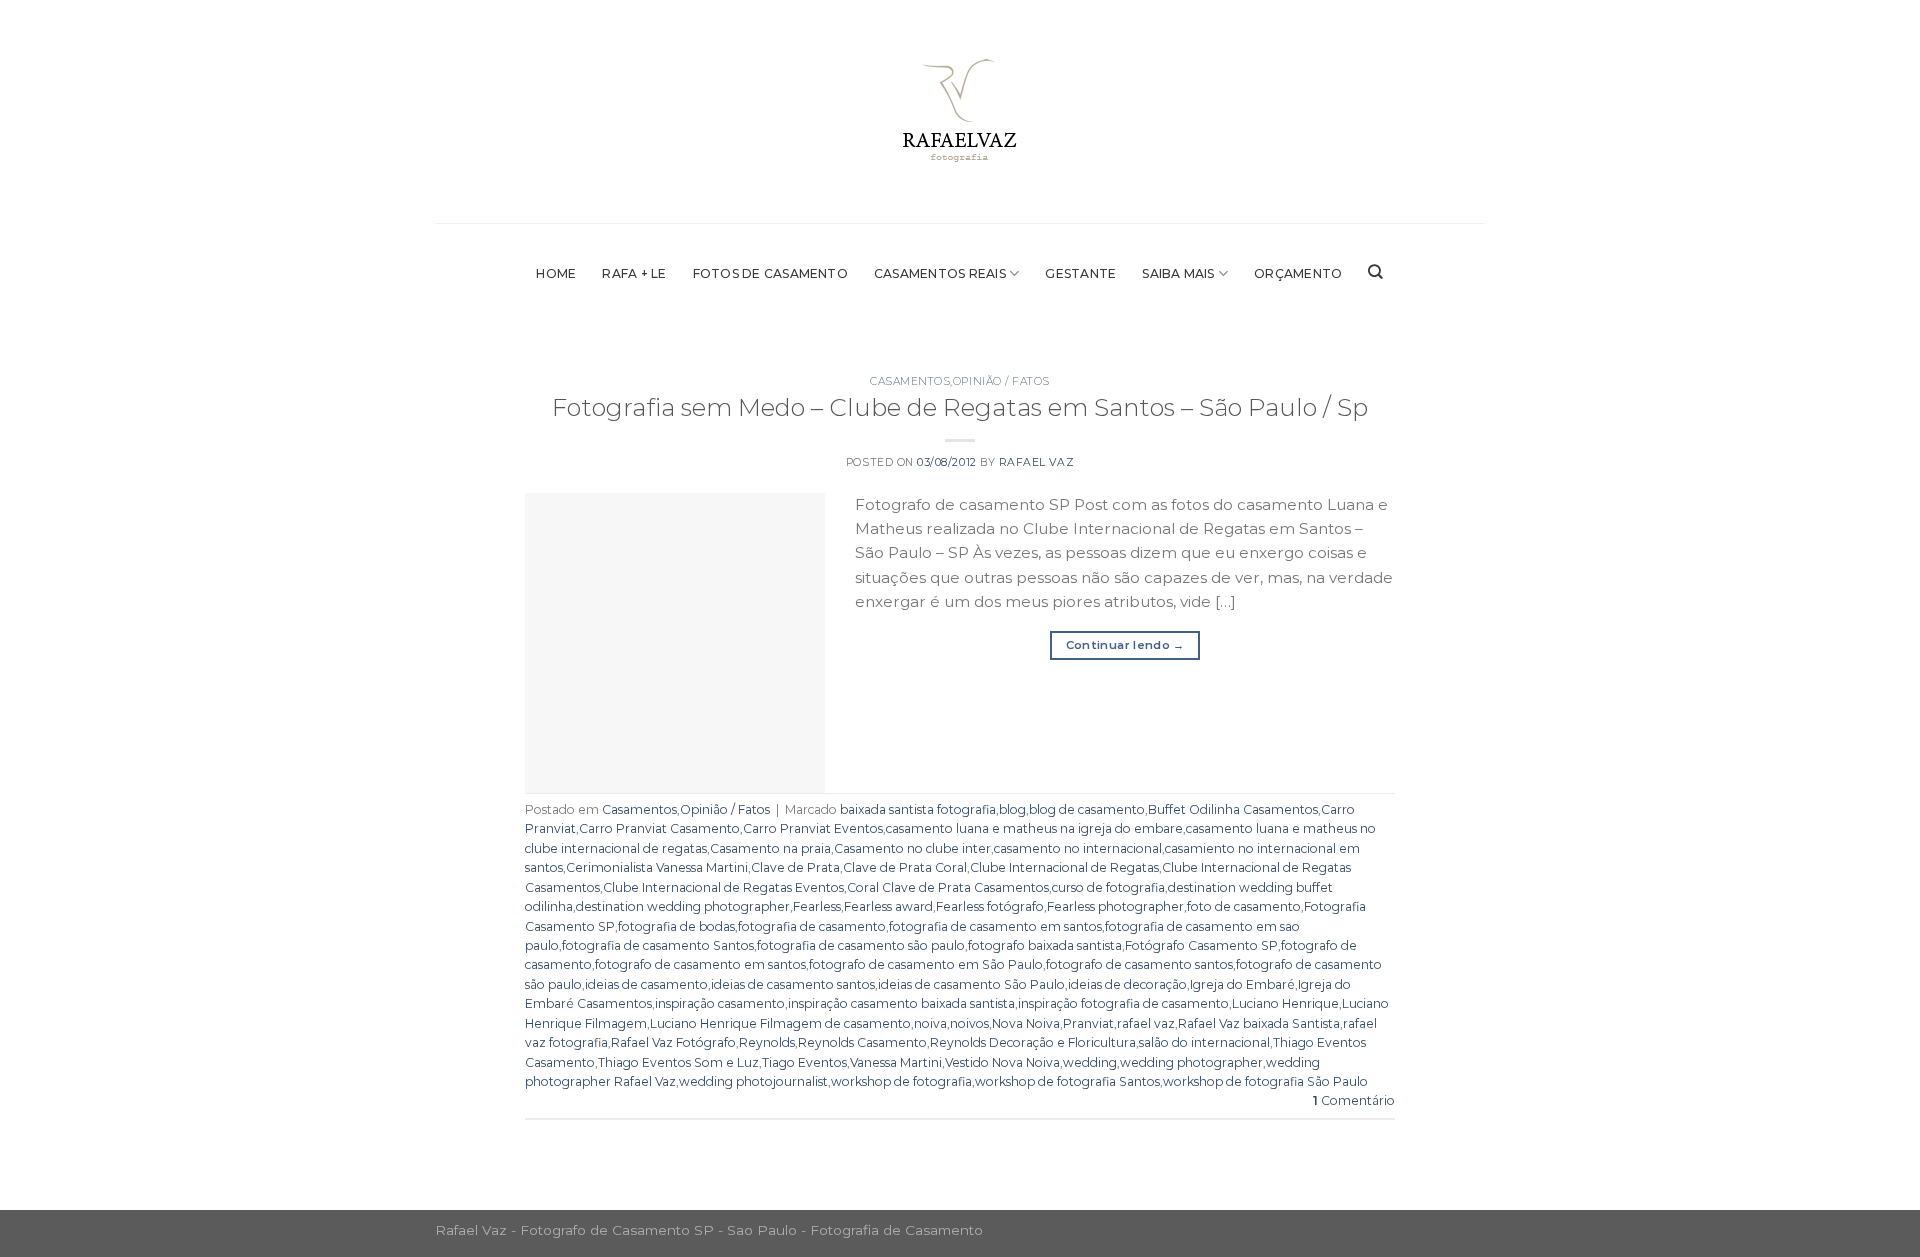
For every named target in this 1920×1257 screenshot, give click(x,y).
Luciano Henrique (1285, 1003)
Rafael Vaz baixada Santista (1259, 1023)
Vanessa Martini (896, 1062)
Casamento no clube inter (912, 848)
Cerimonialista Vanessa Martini (657, 867)
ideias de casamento (646, 984)
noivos (969, 1023)
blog (1012, 809)
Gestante (1080, 273)
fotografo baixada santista (1045, 945)
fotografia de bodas (676, 926)
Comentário (1354, 1100)
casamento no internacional (1078, 848)
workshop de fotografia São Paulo (1265, 1081)
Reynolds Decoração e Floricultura (1033, 1042)
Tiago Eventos (804, 1062)
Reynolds (767, 1042)
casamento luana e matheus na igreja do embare (1034, 828)
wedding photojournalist (753, 1081)
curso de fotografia (1108, 887)
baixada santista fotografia (918, 809)
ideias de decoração (1127, 984)
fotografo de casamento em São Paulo (926, 964)
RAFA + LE (634, 273)
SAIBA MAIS (1178, 273)
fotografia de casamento (812, 926)
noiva (930, 1023)
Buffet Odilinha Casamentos (1233, 809)
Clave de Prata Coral (905, 867)
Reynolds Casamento (862, 1042)
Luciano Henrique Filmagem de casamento (780, 1023)
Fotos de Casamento (770, 273)
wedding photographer (1191, 1062)
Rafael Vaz (1036, 462)
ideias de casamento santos (793, 984)
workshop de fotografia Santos (1067, 1081)
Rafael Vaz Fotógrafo (673, 1042)
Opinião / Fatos (1001, 381)
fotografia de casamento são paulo (861, 945)
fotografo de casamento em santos (700, 964)
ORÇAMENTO (1298, 273)
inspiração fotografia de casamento (1123, 1003)
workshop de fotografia (901, 1081)
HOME (556, 273)
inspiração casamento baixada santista (901, 1003)
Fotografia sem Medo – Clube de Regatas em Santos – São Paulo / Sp (960, 407)
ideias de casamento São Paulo (971, 984)
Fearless (817, 906)
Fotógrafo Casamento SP (1201, 945)
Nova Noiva (1026, 1023)
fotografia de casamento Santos (658, 945)
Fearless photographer (1115, 906)
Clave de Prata (795, 867)
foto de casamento (1244, 906)
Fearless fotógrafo (990, 906)
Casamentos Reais (940, 273)
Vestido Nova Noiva (1002, 1062)
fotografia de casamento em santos (995, 926)
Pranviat (1088, 1023)
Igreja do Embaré (1242, 984)
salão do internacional (1204, 1042)
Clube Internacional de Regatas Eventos (723, 887)
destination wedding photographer (683, 906)
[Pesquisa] (1375, 272)
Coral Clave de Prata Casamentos (948, 887)
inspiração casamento (720, 1003)
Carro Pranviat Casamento (659, 828)
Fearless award (888, 906)
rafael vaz (1146, 1023)
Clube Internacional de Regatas (1064, 867)
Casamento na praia (770, 848)
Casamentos (910, 381)
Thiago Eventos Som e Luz (678, 1062)
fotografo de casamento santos (1139, 964)
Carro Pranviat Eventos (813, 828)
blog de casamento (1087, 809)
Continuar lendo (1125, 645)
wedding (1090, 1062)
